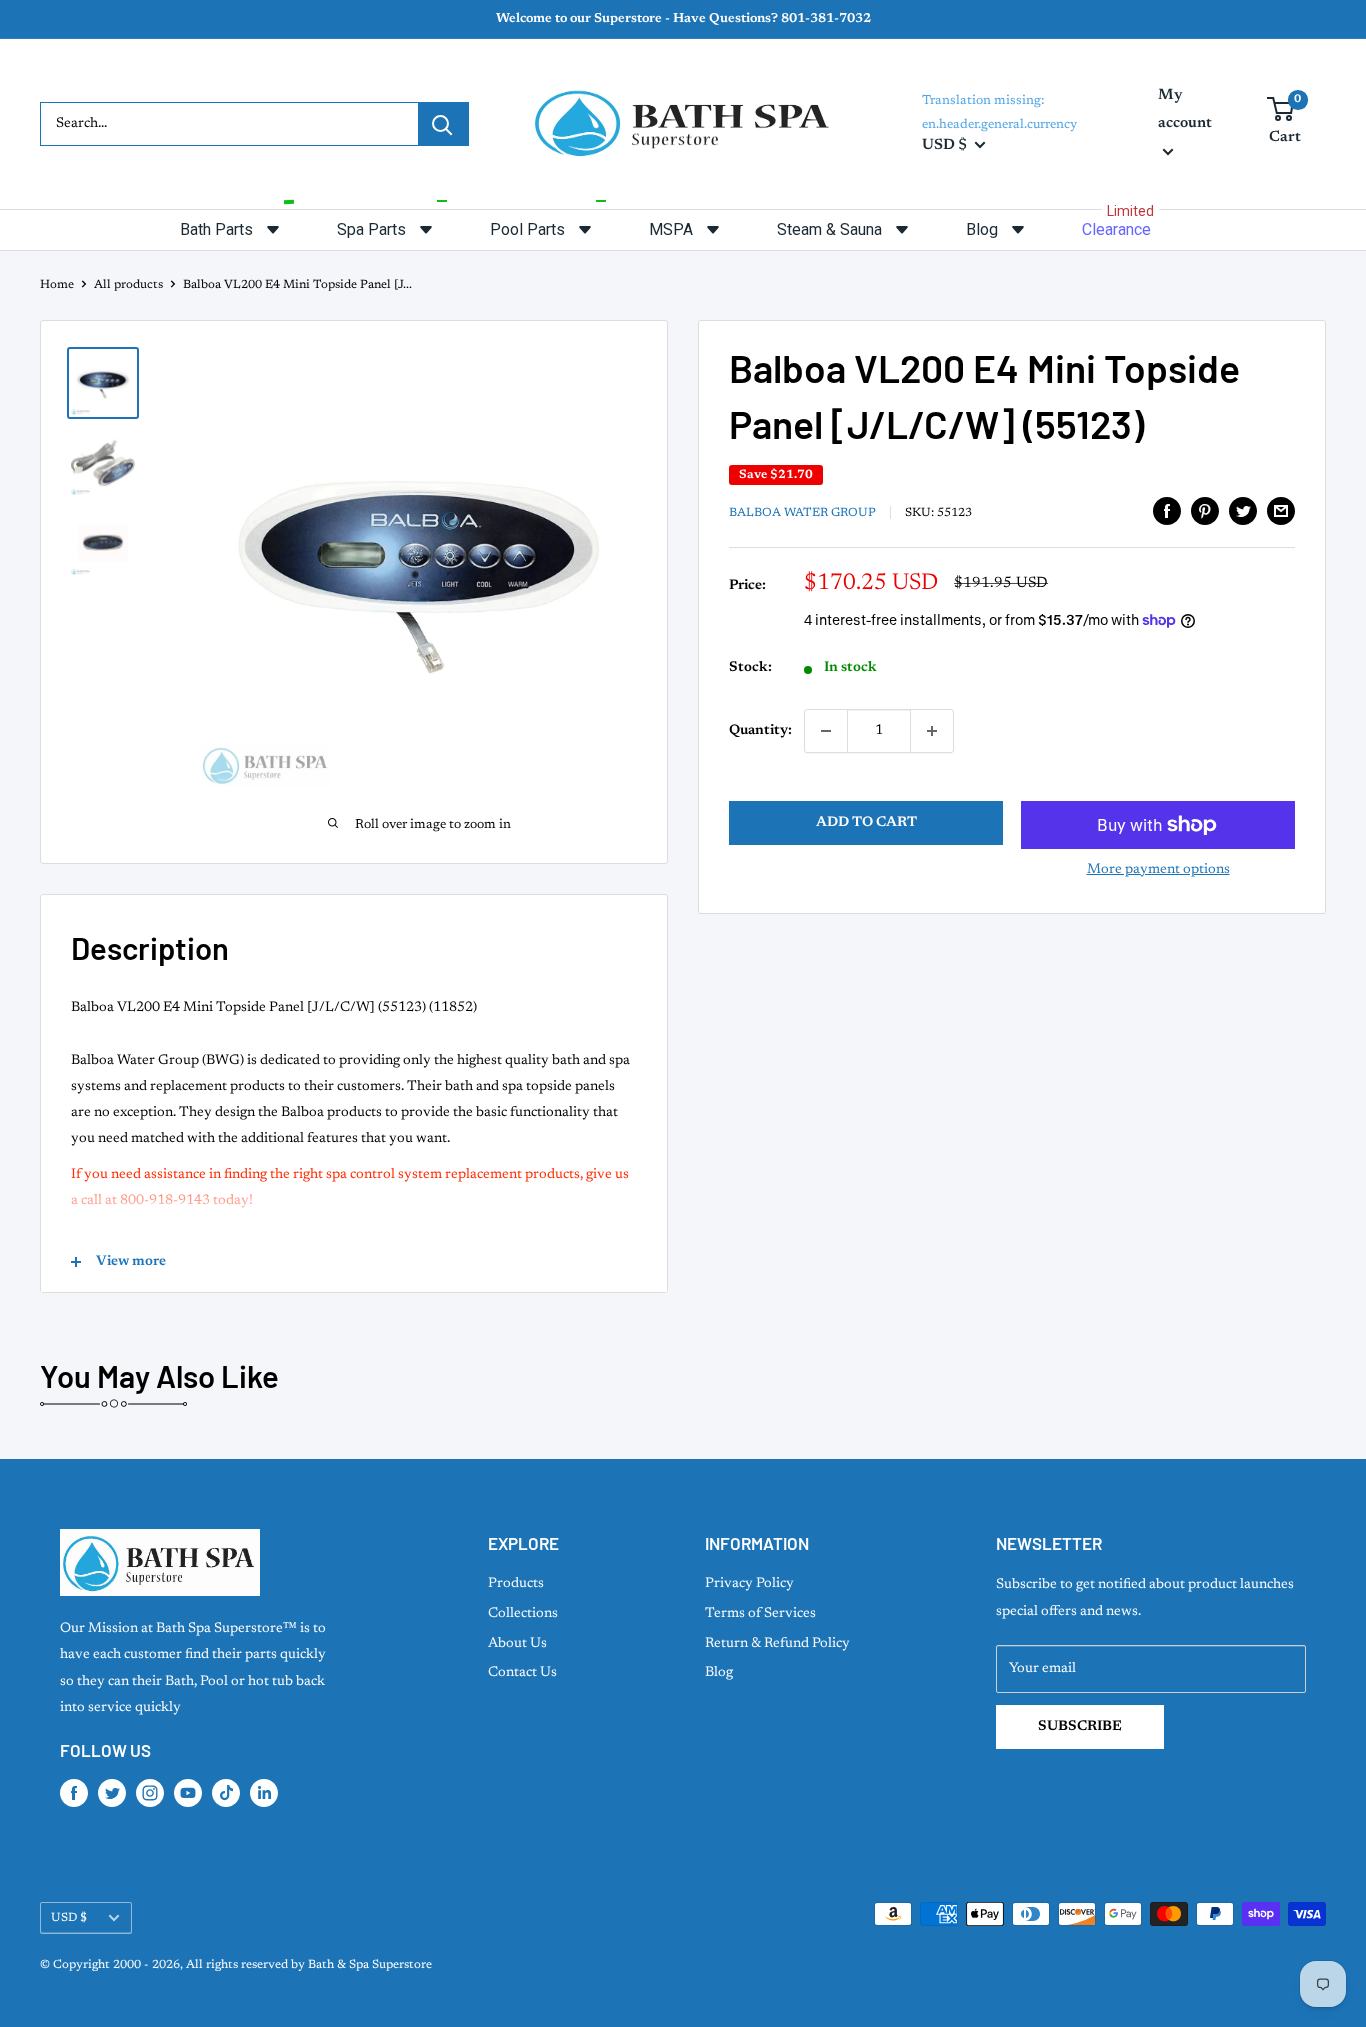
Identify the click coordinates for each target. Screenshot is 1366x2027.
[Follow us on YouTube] (188, 1793)
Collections (523, 1614)
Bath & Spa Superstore (370, 1965)
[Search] (443, 124)
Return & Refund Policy (777, 1644)
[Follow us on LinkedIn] (264, 1793)
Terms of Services (760, 1614)
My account (1185, 109)
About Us (517, 1644)
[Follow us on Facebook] (74, 1793)
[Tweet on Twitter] (1243, 511)
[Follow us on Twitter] (112, 1793)
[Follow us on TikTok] (226, 1793)
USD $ (69, 1918)
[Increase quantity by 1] (932, 731)
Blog (719, 1673)
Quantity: (760, 731)
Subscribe (1080, 1727)
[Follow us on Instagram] (150, 1793)
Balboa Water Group (802, 513)
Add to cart (866, 823)
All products (128, 285)
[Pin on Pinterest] (1205, 511)
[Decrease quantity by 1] (826, 731)
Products (516, 1584)
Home (57, 285)
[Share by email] (1281, 511)
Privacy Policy (749, 1584)
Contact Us (522, 1673)
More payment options (1158, 870)
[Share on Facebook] (1167, 511)
